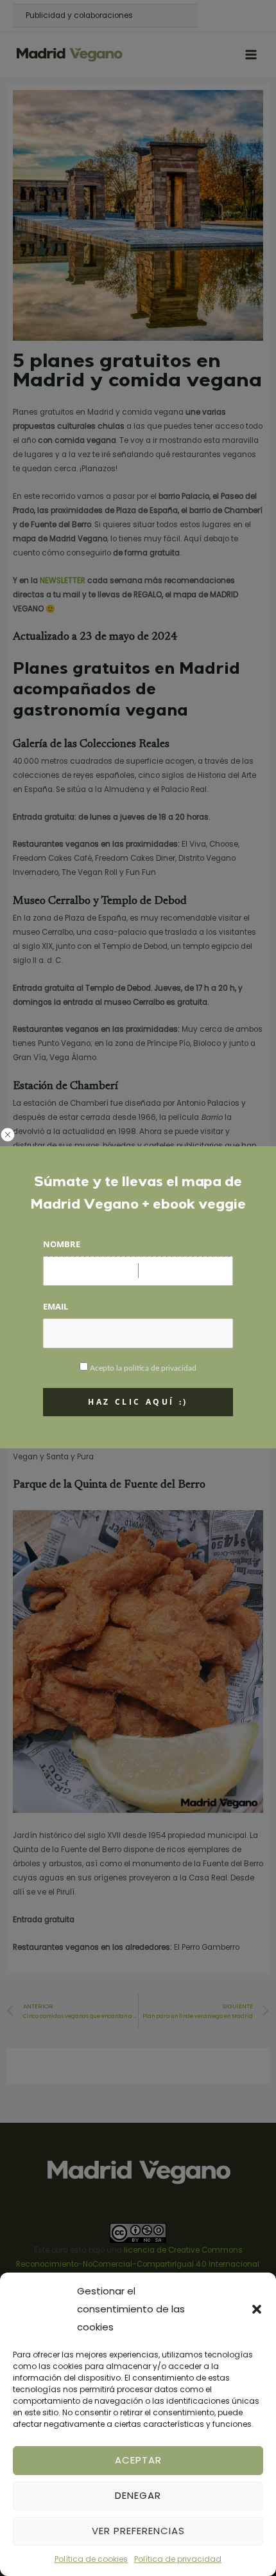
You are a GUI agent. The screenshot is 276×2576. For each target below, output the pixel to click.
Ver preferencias (138, 2531)
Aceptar (138, 2460)
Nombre (62, 1244)
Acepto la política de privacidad (143, 1368)
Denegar (138, 2495)
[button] (257, 2309)
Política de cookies (91, 2559)
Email (56, 1306)
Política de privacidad (178, 2559)
